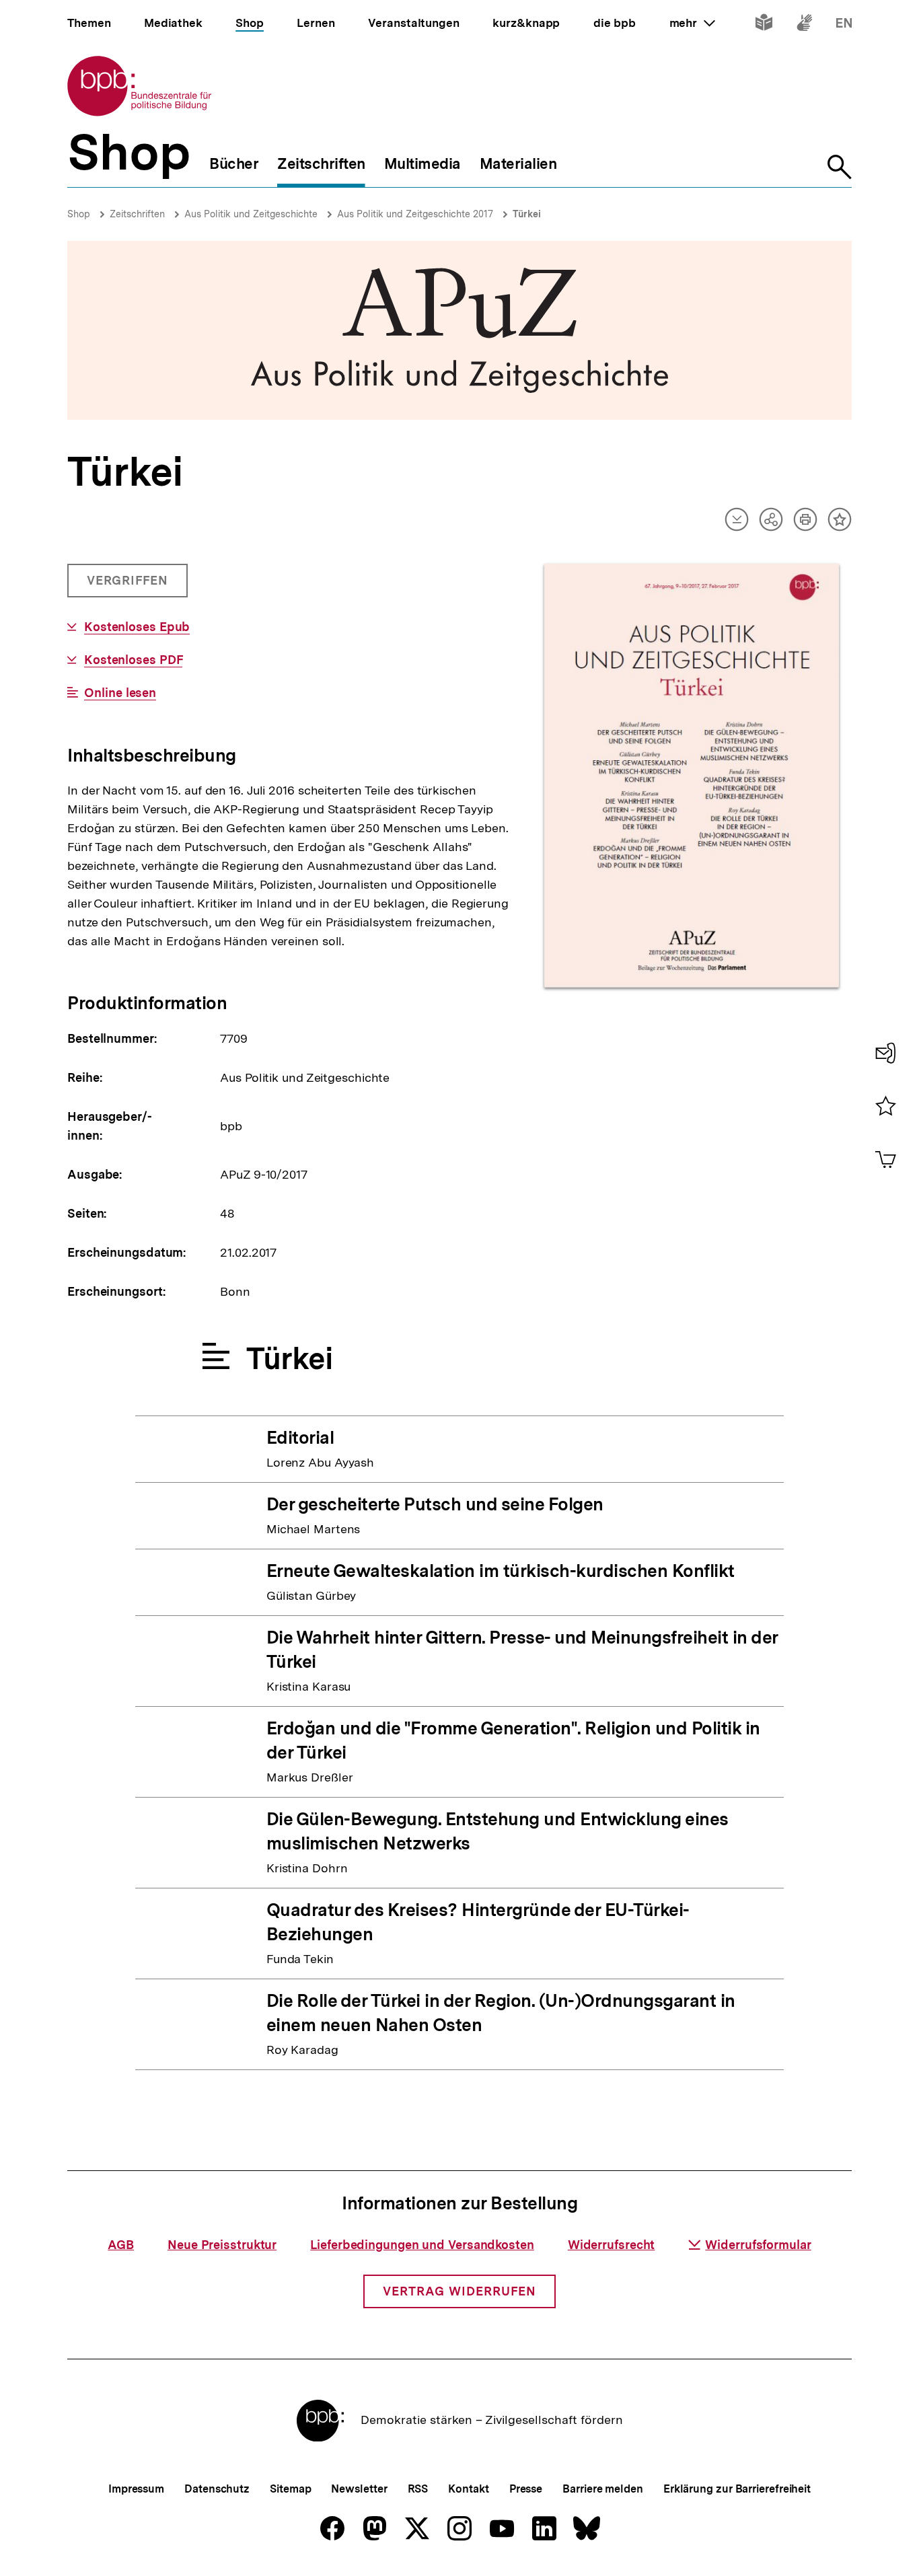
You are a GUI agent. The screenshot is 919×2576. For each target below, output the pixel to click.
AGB (121, 2245)
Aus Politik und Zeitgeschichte (251, 214)
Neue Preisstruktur (222, 2245)
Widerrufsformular (758, 2245)
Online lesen (120, 693)
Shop (79, 214)
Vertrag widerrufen (459, 2291)
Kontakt (468, 2489)
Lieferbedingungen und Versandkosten (422, 2245)
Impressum (136, 2489)
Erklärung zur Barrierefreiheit (737, 2489)
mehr (692, 23)
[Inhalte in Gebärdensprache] (804, 25)
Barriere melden (603, 2489)
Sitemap (290, 2489)
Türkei (527, 214)
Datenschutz (217, 2489)
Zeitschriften (137, 214)
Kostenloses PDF (133, 660)
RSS (418, 2489)
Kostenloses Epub (137, 627)
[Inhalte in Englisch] (844, 25)
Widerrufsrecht (612, 2245)
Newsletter (359, 2489)
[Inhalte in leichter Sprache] (764, 25)
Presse (526, 2489)
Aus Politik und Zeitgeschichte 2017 (415, 214)
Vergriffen (129, 585)
